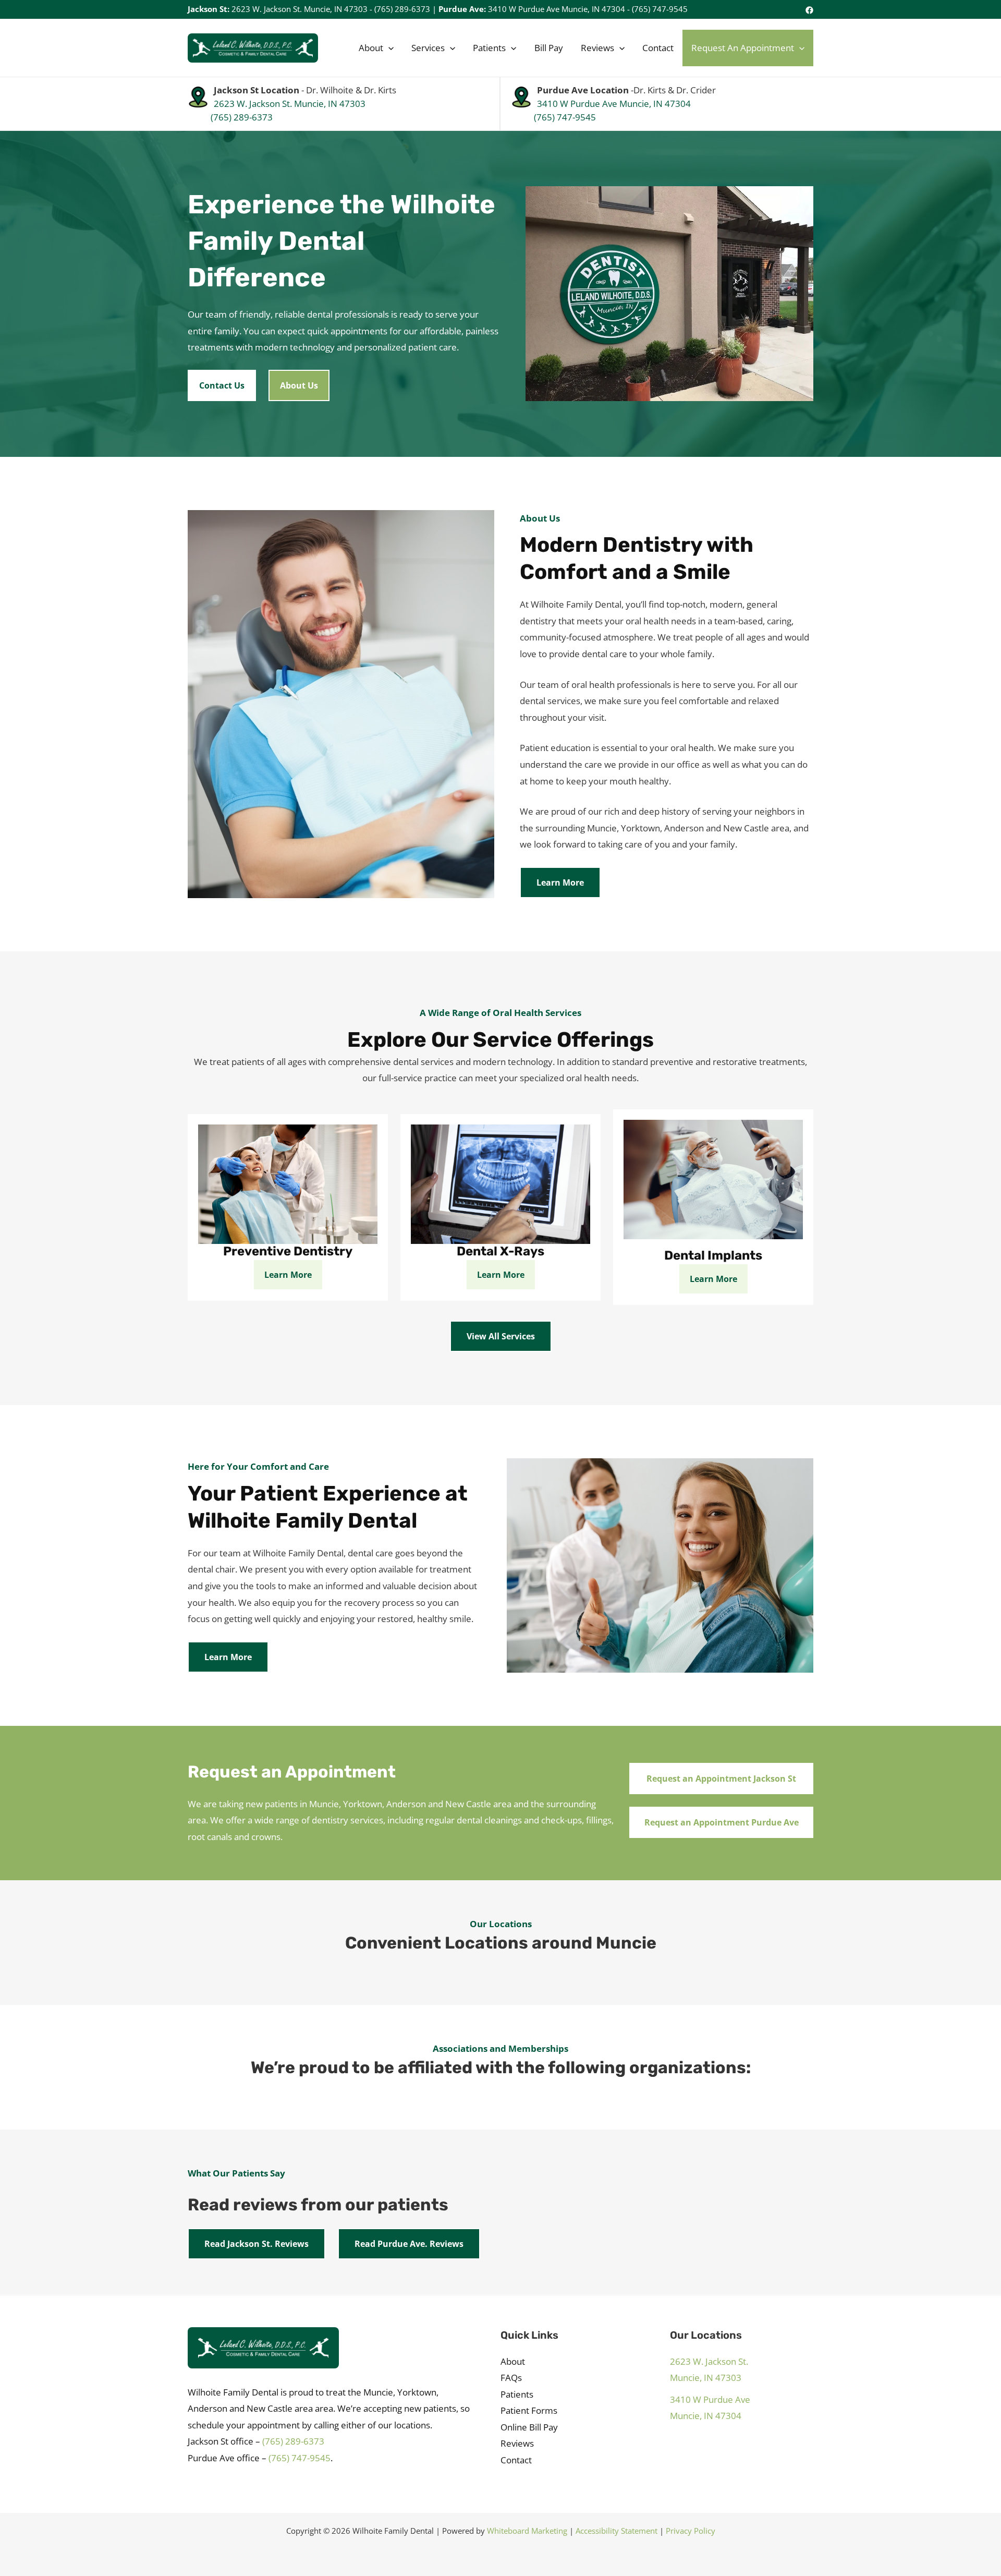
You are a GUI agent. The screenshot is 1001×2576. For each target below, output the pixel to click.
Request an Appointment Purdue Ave (722, 1822)
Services (428, 48)
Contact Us (222, 385)
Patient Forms (529, 2410)
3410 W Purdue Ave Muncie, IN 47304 (557, 9)
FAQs (511, 2378)
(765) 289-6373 (402, 9)
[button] (388, 48)
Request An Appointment (743, 48)
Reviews (597, 48)
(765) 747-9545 (660, 9)
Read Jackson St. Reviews (257, 2244)
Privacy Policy (691, 2531)
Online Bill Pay (529, 2427)
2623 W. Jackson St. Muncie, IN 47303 (300, 9)
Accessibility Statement (617, 2531)
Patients (489, 48)
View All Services (501, 1336)
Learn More (560, 882)
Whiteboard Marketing (527, 2531)
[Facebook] (809, 10)
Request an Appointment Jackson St (721, 1779)
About (371, 48)
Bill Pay (549, 48)
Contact (658, 48)
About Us (299, 385)
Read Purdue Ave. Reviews (409, 2244)
